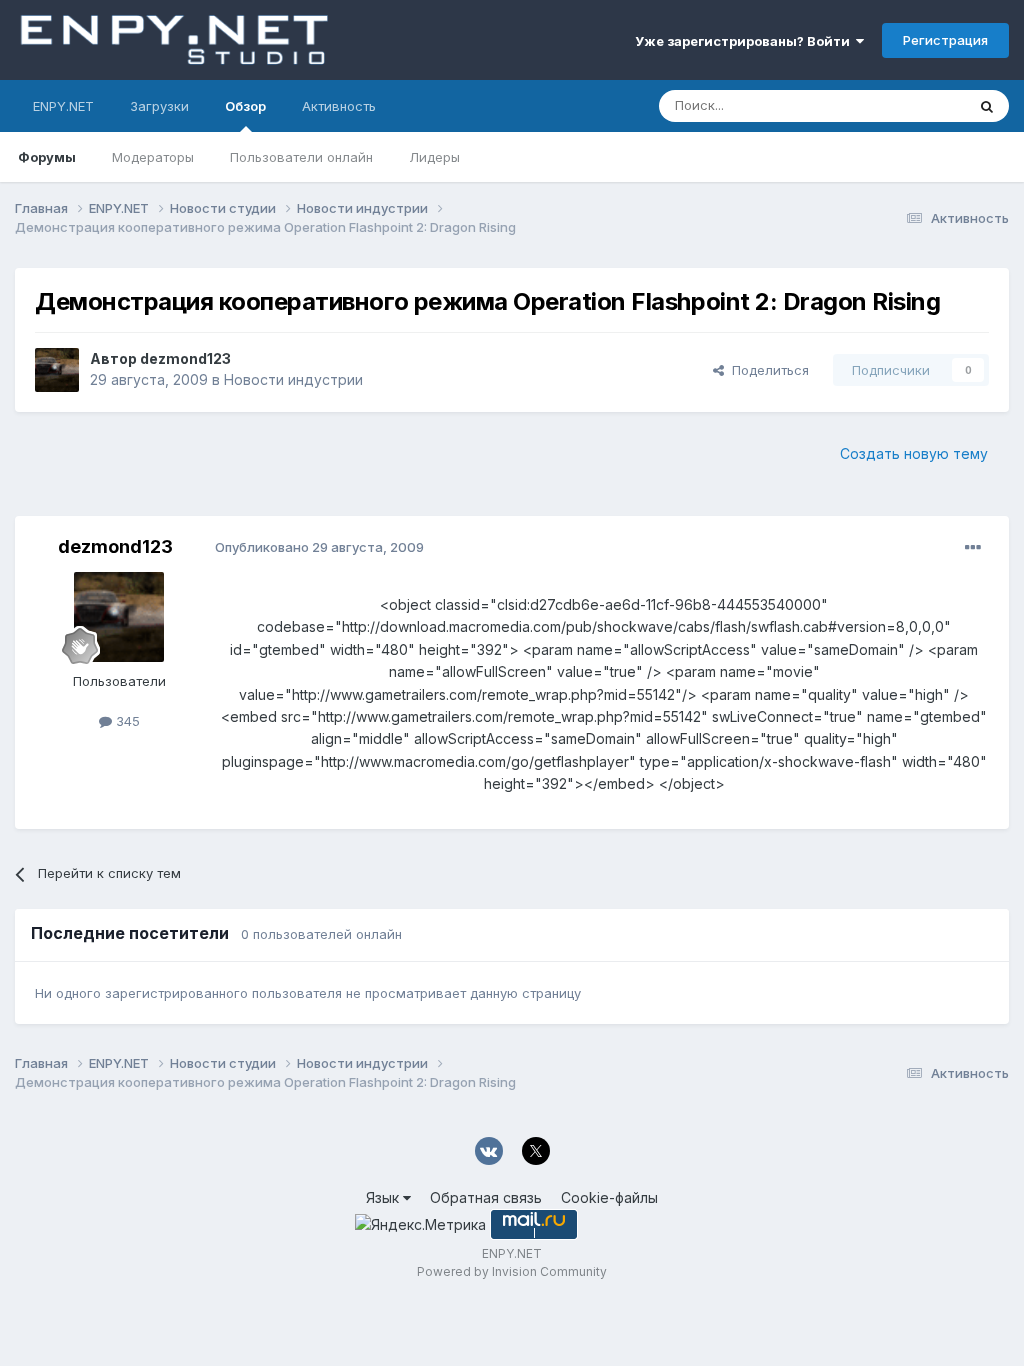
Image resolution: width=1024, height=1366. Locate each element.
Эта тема (911, 105)
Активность (339, 106)
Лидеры (434, 157)
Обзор (245, 106)
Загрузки (159, 106)
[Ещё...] (973, 548)
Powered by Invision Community (512, 1271)
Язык (384, 1197)
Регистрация (945, 40)
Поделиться (766, 370)
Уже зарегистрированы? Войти (745, 41)
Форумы (47, 157)
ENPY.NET (63, 106)
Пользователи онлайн (301, 157)
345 (126, 721)
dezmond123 (185, 358)
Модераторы (153, 157)
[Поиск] (987, 106)
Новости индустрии (293, 379)
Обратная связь (486, 1197)
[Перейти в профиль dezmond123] (57, 370)
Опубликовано (319, 547)
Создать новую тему (914, 453)
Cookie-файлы (609, 1197)
